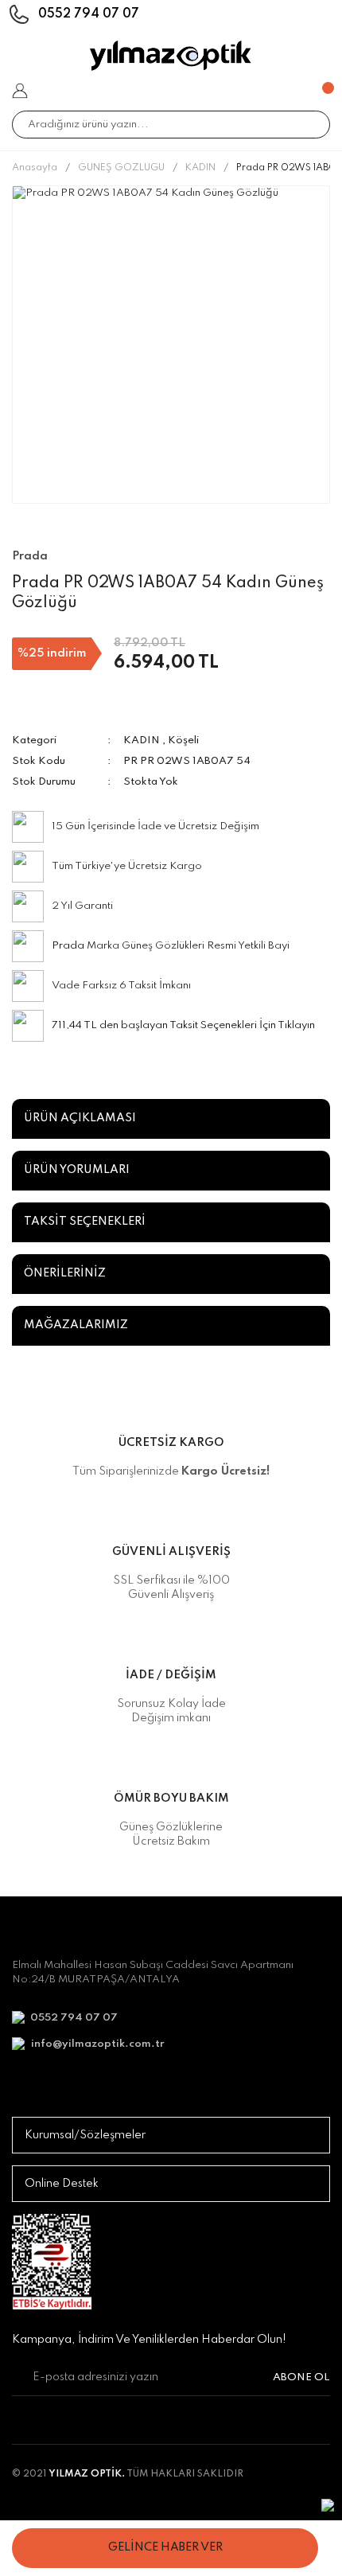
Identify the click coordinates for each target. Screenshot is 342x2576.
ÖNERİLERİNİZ (65, 1273)
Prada (68, 946)
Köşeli (183, 740)
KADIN (142, 740)
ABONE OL (301, 2377)
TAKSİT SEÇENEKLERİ (85, 1222)
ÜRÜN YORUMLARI (77, 1170)
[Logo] (171, 56)
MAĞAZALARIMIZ (76, 1325)
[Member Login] (20, 91)
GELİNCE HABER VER (165, 2547)
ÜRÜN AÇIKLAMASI (80, 1118)
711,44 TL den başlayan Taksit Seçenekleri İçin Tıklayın (183, 1025)
